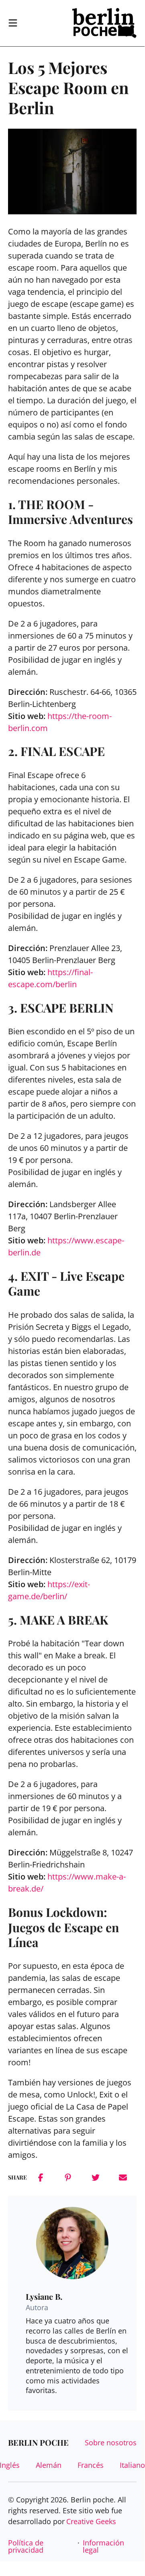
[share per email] (123, 2177)
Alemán (49, 2465)
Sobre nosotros (111, 2442)
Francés (91, 2465)
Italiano (132, 2465)
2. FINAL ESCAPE (56, 751)
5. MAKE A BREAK (58, 1620)
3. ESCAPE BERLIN (61, 1008)
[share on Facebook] (41, 2177)
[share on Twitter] (96, 2177)
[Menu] (13, 23)
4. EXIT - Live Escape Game (66, 1284)
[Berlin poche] (104, 23)
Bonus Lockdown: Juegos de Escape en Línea (63, 1927)
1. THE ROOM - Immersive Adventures (70, 512)
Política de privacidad (26, 2546)
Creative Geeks (91, 2521)
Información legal (103, 2546)
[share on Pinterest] (68, 2177)
